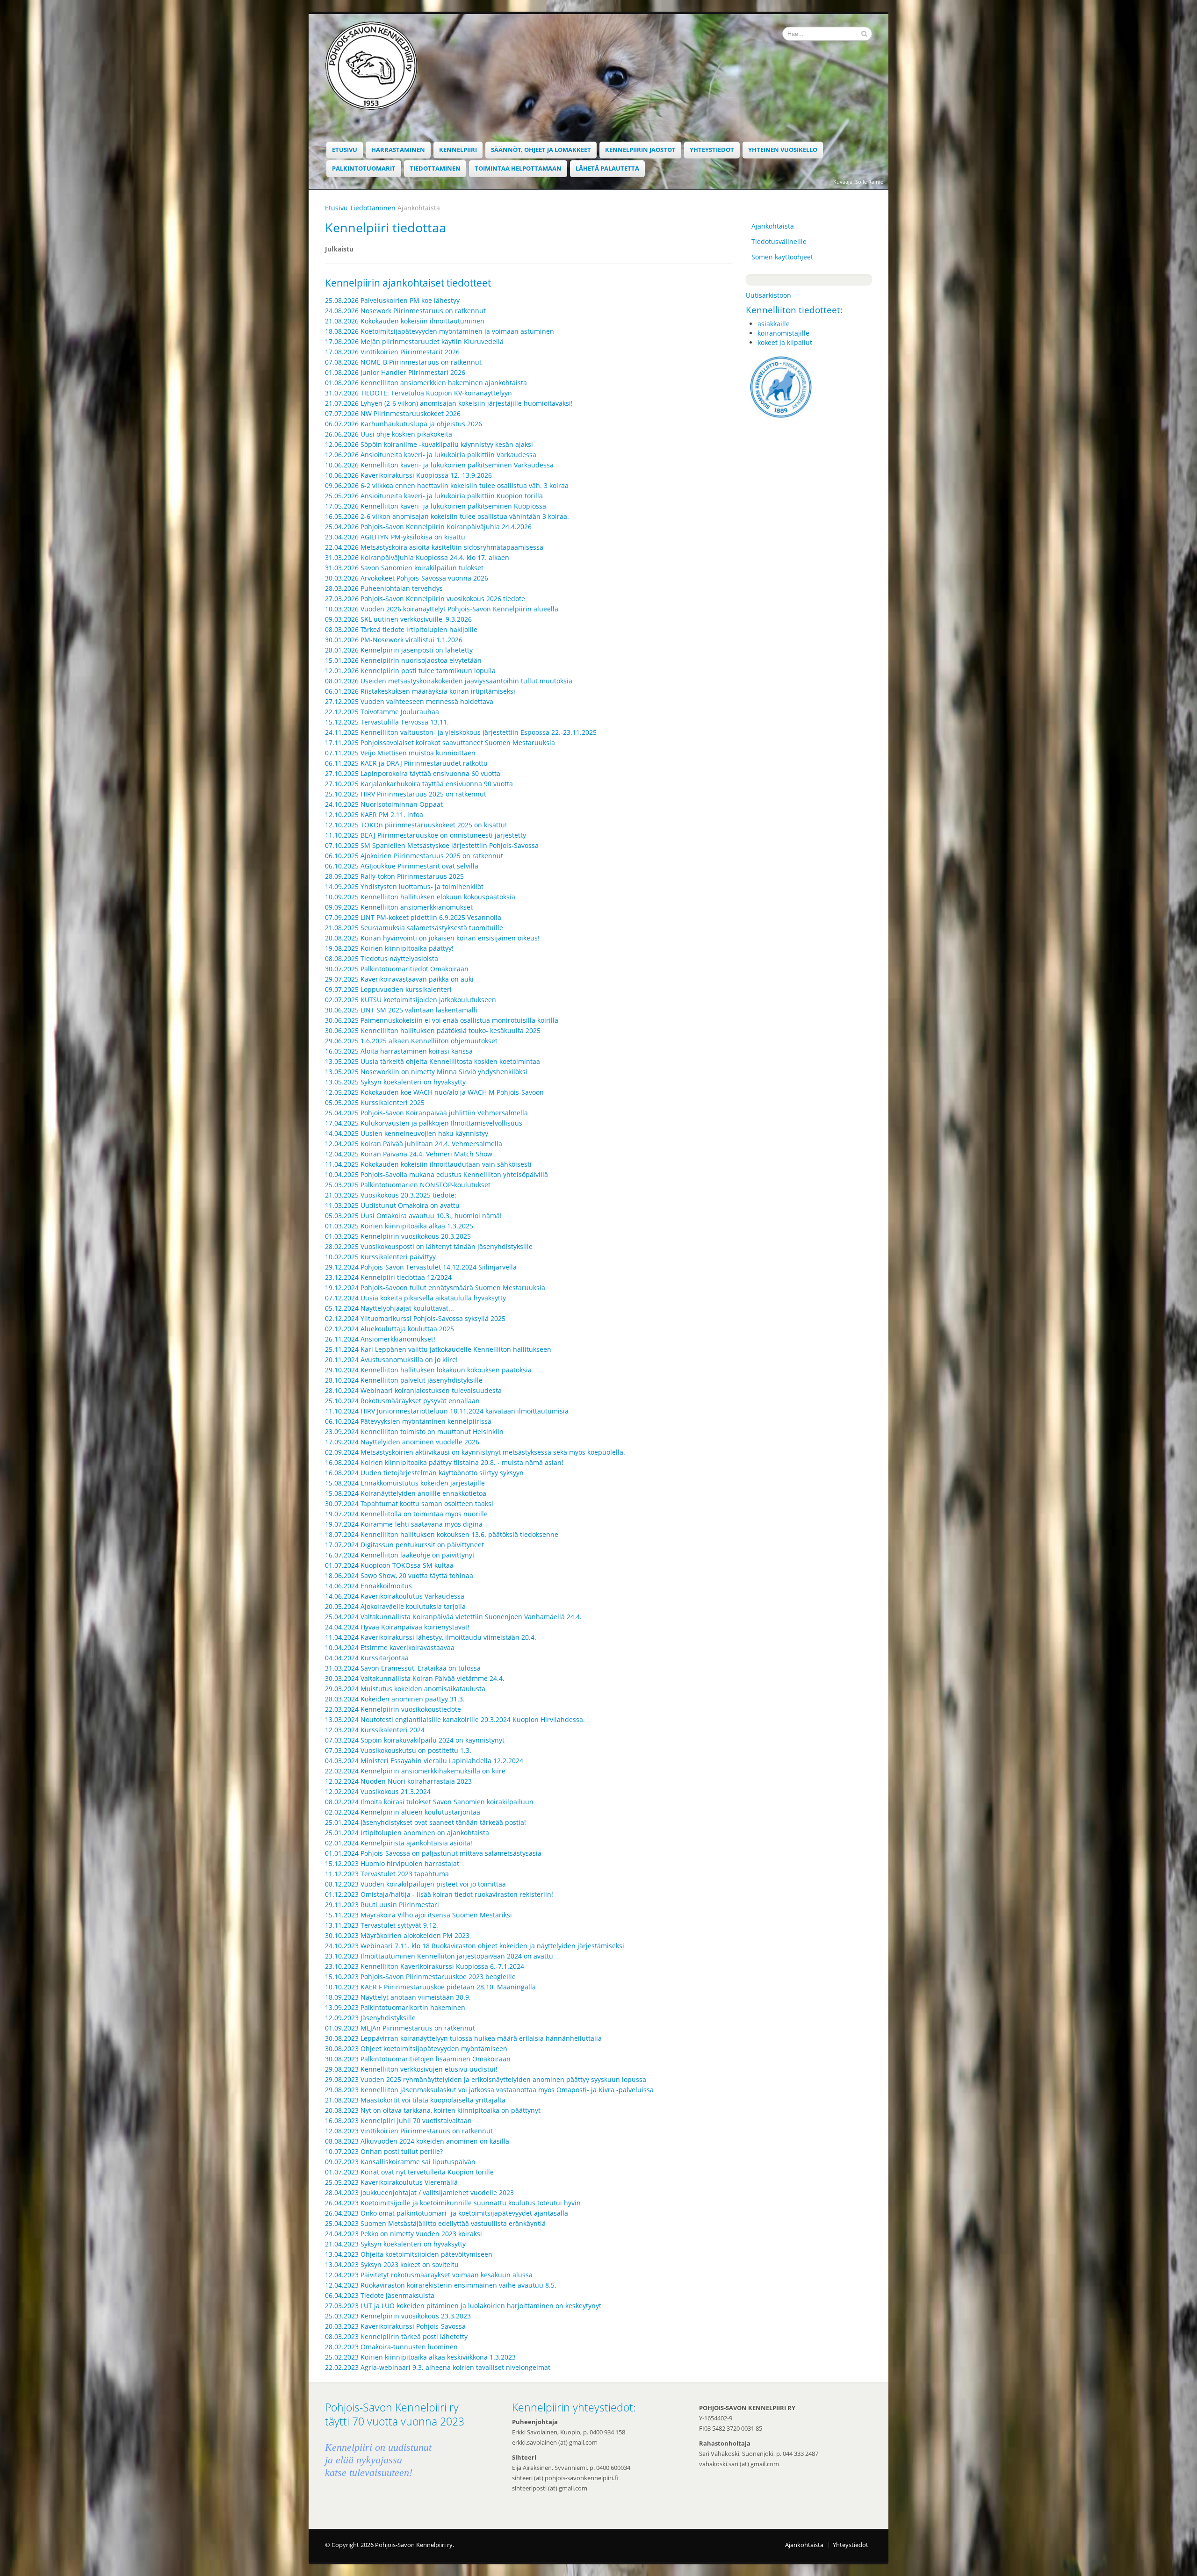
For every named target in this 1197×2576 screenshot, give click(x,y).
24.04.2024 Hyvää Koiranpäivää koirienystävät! (397, 1627)
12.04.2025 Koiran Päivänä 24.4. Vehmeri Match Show (409, 1154)
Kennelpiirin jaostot (640, 150)
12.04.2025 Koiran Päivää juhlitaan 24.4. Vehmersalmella (414, 1144)
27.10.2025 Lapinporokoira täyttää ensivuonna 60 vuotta (413, 773)
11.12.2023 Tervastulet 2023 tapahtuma (387, 1874)
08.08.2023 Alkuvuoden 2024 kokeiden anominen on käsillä (417, 2141)
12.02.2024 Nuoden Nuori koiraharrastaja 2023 (398, 1781)
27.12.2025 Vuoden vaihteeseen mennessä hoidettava (409, 701)
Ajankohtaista (773, 226)
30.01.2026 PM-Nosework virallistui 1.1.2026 (394, 640)
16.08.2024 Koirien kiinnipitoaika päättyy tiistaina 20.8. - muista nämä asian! (444, 1462)
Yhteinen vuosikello (783, 150)
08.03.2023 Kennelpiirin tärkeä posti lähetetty (396, 2336)
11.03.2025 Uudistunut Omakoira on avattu (392, 1205)
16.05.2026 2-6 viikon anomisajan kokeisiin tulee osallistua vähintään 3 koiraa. (447, 516)
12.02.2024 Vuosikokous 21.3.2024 (378, 1791)
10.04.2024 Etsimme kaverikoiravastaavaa (390, 1647)
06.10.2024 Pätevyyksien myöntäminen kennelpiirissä (408, 1421)
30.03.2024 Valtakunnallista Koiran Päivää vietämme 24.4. (415, 1678)
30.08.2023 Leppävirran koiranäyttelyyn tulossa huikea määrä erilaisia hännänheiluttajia (463, 2038)
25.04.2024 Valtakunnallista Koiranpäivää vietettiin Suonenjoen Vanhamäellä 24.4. (453, 1617)
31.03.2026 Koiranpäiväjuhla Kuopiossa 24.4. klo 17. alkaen (417, 557)
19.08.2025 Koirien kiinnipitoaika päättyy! (389, 948)
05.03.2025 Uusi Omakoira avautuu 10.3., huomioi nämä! (413, 1216)
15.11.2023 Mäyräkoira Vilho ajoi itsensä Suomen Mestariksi (418, 1915)
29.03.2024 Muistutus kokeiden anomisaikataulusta (405, 1689)
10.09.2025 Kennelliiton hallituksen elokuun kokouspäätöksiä (420, 897)
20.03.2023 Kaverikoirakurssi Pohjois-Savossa (395, 2326)
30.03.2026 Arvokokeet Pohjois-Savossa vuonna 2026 (407, 578)
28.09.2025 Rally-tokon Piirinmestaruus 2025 (394, 876)
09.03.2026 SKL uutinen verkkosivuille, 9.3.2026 (398, 619)
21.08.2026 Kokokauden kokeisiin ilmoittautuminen (405, 321)
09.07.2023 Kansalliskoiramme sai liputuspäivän (400, 2162)
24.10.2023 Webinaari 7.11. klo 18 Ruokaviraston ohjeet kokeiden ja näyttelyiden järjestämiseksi (475, 1946)
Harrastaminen (398, 150)
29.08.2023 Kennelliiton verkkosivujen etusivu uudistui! (411, 2069)
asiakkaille (774, 324)
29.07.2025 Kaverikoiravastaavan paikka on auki (399, 979)
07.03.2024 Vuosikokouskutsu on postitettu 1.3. (398, 1750)
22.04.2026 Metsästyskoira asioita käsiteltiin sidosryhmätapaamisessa (434, 547)
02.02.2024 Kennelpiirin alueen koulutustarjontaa (403, 1812)
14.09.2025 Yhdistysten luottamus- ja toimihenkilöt (404, 886)
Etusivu (345, 150)
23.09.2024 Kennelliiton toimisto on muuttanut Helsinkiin (414, 1432)
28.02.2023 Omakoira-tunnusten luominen (391, 2347)
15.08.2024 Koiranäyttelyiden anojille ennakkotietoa (406, 1493)
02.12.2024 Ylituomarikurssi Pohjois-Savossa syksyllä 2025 (415, 1318)
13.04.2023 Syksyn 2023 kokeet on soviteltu (392, 2264)
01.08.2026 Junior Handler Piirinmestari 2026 (395, 372)
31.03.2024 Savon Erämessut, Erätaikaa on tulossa (403, 1668)
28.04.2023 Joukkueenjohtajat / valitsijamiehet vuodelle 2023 (419, 2192)
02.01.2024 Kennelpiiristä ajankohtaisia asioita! (399, 1843)
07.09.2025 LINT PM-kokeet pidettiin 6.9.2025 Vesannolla (413, 917)
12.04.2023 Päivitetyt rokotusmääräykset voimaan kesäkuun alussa (429, 2275)
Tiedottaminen (435, 169)
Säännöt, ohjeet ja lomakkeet (541, 150)
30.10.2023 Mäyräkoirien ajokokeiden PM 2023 (397, 1935)
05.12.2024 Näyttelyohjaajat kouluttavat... (389, 1308)
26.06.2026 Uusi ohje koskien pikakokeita (389, 434)
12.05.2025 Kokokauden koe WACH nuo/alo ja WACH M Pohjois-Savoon (434, 1092)
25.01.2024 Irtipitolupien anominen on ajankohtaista (407, 1833)
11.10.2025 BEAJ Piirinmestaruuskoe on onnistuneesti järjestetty (425, 835)
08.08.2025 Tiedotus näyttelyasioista (382, 958)
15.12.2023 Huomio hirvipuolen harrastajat (392, 1863)
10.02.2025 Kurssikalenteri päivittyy (380, 1257)
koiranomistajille (783, 333)
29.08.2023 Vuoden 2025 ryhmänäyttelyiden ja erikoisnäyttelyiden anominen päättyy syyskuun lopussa (486, 2079)
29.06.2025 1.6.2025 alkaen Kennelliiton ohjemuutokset (411, 1041)
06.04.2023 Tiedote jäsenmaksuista (380, 2295)
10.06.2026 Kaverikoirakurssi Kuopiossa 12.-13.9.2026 (408, 475)
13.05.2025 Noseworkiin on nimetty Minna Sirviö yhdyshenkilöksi (426, 1072)
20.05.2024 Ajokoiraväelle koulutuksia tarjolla (395, 1606)
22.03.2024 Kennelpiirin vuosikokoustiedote (393, 1709)
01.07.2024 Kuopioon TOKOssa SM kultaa (389, 1565)
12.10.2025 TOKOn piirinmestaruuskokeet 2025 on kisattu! (416, 825)
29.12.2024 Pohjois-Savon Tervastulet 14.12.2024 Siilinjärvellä (421, 1267)
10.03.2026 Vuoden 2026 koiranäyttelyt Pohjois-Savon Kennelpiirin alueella (443, 609)
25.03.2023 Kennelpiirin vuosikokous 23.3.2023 (398, 2316)
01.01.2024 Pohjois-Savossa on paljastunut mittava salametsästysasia (433, 1853)
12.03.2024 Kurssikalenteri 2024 (375, 1730)
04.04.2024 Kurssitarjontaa (367, 1658)
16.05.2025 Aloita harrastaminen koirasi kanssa (399, 1051)
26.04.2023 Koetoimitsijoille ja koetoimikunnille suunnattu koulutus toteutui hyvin (453, 2203)
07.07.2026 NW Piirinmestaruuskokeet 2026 (393, 413)
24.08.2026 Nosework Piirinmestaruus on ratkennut (405, 311)
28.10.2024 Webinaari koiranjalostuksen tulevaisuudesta (413, 1390)
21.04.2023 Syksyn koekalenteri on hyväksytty (395, 2244)
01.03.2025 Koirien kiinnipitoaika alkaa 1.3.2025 (399, 1226)
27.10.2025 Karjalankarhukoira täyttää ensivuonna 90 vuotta (419, 784)
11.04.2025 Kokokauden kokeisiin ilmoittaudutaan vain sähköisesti (428, 1164)
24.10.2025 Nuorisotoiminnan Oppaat (384, 804)
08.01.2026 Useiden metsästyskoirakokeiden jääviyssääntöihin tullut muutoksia (449, 681)
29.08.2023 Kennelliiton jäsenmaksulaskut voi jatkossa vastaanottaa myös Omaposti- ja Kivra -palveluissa (489, 2090)
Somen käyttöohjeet (782, 257)
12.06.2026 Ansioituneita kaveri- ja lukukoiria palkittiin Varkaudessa (431, 455)
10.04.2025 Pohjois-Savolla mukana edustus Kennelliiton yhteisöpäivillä (436, 1174)
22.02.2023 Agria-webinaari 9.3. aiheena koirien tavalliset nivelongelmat (438, 2367)
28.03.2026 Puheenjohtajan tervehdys (384, 588)
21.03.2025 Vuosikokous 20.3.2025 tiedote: (391, 1195)
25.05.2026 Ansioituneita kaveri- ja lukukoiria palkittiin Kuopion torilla (434, 496)
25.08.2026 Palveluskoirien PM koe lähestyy (392, 300)
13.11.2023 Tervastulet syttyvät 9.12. (382, 1925)
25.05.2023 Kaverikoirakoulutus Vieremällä (391, 2182)
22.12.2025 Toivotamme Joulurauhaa (382, 712)
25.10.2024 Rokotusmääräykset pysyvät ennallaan (402, 1401)
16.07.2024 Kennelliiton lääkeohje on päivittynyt (400, 1555)
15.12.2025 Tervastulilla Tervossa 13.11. (387, 722)
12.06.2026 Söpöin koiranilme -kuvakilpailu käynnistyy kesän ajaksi (429, 444)
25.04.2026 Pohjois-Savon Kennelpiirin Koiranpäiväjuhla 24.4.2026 (428, 527)
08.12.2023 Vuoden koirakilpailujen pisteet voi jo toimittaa (415, 1884)
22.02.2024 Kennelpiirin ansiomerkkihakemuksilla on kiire (415, 1771)
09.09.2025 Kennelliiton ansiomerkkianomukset (399, 907)
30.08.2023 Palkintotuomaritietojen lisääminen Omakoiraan (418, 2059)
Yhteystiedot (712, 150)
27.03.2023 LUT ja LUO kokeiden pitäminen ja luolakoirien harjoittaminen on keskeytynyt (463, 2306)
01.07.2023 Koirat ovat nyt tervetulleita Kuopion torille (409, 2172)
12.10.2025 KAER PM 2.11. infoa (374, 814)
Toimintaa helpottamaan (518, 169)
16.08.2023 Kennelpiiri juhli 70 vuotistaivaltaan (398, 2120)
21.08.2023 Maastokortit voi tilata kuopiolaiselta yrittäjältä (415, 2100)
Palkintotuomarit (364, 169)
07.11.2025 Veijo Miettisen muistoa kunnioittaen (400, 753)
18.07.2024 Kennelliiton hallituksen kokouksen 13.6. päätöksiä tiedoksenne (442, 1534)
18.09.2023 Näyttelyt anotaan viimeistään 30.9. (398, 1997)
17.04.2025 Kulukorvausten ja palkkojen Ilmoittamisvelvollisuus (424, 1123)
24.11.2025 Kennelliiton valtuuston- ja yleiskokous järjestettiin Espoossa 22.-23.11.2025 (461, 732)
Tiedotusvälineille (779, 241)
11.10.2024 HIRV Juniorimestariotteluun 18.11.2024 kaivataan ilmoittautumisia (447, 1411)
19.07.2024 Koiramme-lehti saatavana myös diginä (404, 1524)
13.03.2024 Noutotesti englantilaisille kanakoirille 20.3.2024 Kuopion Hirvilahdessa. (455, 1719)
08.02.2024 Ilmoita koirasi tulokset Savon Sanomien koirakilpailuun (429, 1802)
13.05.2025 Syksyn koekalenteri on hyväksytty (395, 1082)
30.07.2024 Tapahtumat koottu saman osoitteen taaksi (409, 1503)
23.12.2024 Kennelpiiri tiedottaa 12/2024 (388, 1277)
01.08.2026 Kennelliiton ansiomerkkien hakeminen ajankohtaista (426, 383)
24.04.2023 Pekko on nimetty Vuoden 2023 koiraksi (404, 2234)
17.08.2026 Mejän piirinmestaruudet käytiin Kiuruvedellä (414, 341)
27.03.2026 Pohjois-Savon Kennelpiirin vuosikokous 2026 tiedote (425, 599)
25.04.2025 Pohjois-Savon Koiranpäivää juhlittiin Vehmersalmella (426, 1113)
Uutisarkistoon (768, 295)
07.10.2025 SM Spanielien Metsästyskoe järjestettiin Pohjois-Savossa (432, 845)
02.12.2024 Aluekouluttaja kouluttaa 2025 (389, 1329)
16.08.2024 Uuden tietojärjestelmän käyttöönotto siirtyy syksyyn (424, 1473)
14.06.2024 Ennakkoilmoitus (368, 1586)
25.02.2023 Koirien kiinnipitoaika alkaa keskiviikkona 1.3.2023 (420, 2357)
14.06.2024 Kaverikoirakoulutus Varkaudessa (395, 1596)
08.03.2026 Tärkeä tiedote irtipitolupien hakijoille (401, 629)
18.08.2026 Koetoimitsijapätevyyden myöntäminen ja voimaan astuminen (440, 331)
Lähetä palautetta (607, 169)
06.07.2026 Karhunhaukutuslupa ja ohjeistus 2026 (404, 424)
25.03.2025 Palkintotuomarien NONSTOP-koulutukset (408, 1185)
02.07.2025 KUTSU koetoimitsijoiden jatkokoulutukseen (411, 1000)
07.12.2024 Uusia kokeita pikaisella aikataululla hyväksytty (415, 1298)
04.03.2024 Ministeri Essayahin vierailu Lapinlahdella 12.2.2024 (424, 1761)
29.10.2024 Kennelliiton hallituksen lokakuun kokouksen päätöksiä (428, 1370)
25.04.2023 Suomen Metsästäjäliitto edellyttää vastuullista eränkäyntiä (435, 2223)
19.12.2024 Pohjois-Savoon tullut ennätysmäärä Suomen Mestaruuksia (435, 1288)
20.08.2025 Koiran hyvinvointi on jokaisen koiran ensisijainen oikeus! (432, 938)
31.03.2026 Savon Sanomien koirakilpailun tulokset (404, 568)
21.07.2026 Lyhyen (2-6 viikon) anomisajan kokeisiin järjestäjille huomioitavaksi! (449, 403)
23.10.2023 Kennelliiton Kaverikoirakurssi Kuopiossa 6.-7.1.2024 (425, 1966)
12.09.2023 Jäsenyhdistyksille (370, 2018)
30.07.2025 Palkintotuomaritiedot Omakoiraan (397, 969)
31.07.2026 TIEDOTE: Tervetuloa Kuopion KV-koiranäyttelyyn (418, 393)
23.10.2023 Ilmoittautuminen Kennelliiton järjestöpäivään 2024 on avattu (439, 1956)
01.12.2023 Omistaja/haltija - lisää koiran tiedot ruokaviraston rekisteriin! (439, 1894)
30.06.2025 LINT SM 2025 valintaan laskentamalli (401, 1010)
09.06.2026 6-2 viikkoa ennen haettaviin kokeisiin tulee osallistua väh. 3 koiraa (447, 485)
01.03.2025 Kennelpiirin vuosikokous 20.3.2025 (398, 1236)
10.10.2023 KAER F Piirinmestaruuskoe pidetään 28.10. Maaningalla (430, 1987)
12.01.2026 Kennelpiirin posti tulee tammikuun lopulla (410, 671)
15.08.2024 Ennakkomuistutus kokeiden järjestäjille (405, 1483)
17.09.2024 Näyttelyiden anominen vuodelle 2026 (402, 1442)
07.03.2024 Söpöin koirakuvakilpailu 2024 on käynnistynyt (415, 1740)
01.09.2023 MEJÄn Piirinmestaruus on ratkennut (400, 2028)
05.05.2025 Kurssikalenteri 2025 (375, 1102)
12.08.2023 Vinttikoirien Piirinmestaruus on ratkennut (409, 2131)
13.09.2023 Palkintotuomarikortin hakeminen (395, 2007)
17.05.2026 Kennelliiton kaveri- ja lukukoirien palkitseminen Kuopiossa (436, 506)
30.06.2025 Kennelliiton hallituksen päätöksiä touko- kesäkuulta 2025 (433, 1030)
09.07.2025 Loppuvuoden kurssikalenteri (388, 989)
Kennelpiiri (458, 150)
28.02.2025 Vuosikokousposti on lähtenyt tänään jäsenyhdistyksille (429, 1246)
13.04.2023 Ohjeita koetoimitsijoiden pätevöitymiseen (409, 2254)
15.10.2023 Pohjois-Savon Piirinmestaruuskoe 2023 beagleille (420, 1977)
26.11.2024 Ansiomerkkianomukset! (380, 1339)
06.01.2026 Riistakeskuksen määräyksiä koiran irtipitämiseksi (420, 691)
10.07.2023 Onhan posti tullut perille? (384, 2151)
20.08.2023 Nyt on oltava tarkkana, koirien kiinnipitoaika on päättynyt (433, 2110)
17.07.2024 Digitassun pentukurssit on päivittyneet (404, 1545)
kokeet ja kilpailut (785, 342)
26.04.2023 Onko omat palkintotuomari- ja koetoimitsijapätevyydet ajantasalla (447, 2213)
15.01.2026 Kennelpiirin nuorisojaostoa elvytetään (403, 660)
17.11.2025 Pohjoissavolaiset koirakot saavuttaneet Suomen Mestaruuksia (440, 743)
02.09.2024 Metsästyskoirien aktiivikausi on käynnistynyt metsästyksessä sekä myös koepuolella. (475, 1452)
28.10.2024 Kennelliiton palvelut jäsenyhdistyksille (404, 1380)
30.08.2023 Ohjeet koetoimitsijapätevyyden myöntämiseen (416, 2049)
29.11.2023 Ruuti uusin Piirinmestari (382, 1905)
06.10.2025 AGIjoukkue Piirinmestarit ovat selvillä (402, 866)
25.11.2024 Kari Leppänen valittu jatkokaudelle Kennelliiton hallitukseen (438, 1349)
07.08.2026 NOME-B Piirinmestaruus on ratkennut (403, 362)
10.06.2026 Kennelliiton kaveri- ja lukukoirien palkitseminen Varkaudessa (439, 465)
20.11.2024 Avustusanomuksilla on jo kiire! (391, 1360)
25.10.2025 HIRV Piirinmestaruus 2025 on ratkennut (406, 794)
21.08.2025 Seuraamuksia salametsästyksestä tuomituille (414, 928)
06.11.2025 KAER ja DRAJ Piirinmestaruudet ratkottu (406, 763)
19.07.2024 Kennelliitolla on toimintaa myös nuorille (406, 1514)
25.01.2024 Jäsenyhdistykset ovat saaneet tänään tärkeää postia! (425, 1822)
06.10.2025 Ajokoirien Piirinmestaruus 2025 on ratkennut (414, 856)
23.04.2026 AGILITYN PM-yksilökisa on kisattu (395, 537)
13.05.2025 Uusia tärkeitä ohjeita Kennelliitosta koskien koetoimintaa (433, 1061)
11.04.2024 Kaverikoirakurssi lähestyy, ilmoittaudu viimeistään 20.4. (431, 1637)
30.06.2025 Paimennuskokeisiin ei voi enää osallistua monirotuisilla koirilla (442, 1020)
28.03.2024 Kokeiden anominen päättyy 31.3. (395, 1699)
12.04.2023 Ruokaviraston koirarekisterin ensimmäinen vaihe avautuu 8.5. (441, 2285)
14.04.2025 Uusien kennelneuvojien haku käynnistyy (407, 1133)
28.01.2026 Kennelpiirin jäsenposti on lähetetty (399, 650)
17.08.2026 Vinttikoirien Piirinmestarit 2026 (392, 352)
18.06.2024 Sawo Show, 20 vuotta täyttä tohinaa (399, 1575)
